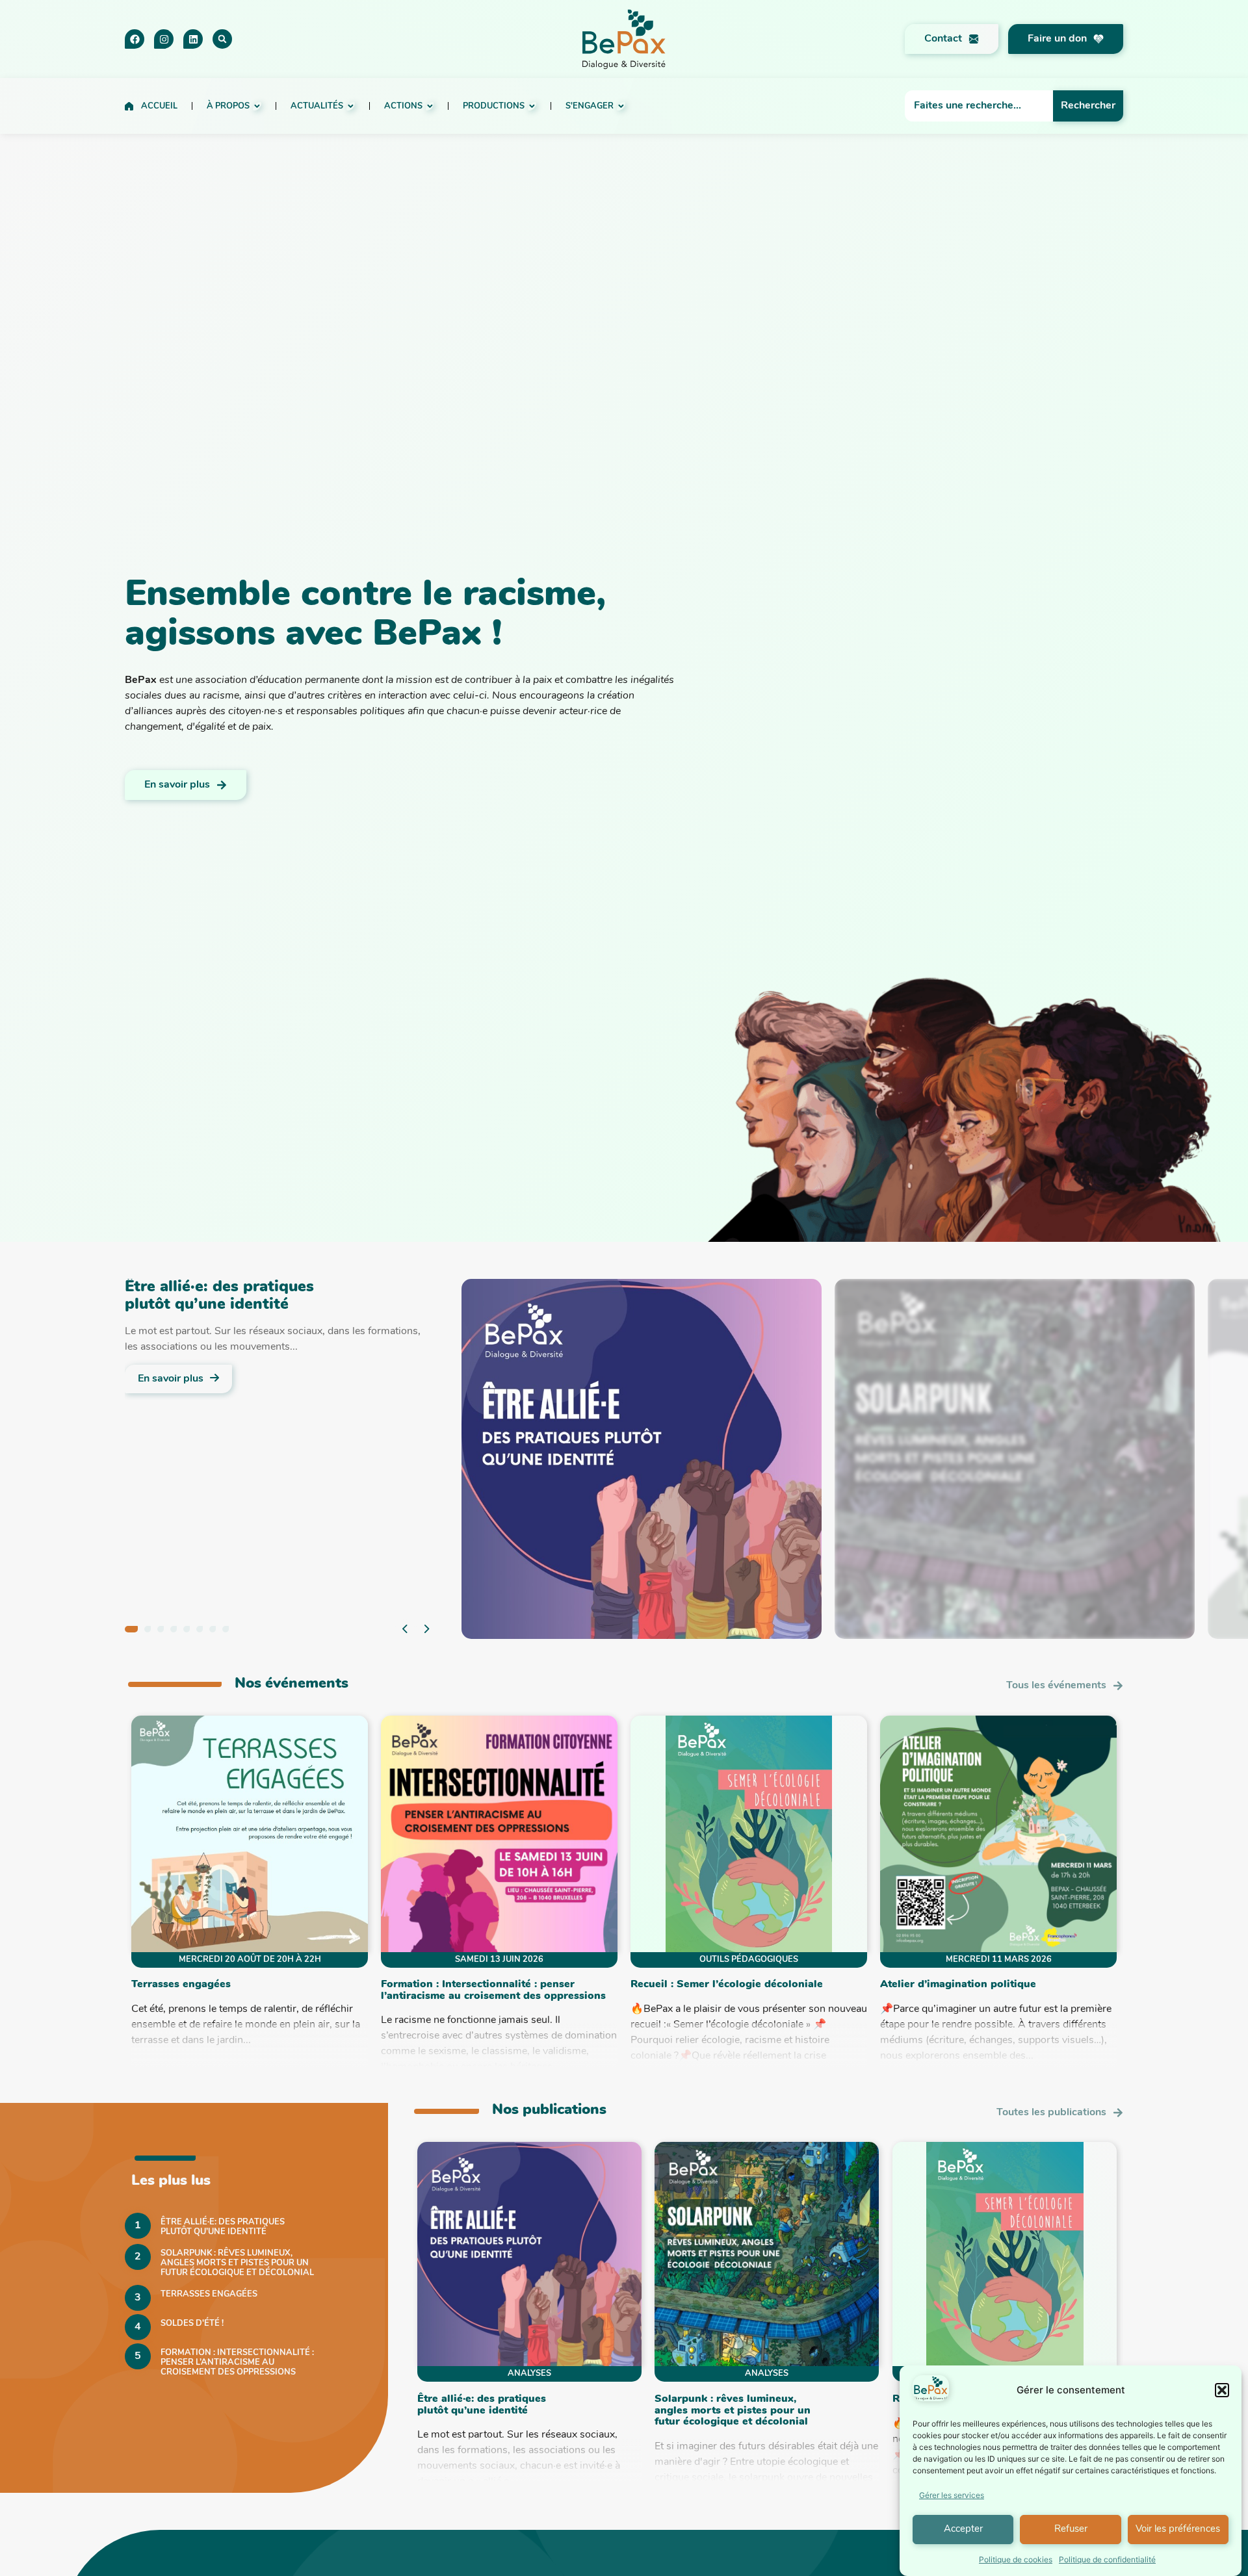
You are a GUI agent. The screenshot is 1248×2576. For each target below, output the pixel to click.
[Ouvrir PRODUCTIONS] (532, 106)
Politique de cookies (1016, 2559)
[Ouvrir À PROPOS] (257, 106)
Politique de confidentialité (1107, 2559)
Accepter (963, 2530)
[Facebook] (135, 39)
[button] (1222, 2390)
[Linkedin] (193, 39)
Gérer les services (952, 2495)
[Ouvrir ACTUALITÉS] (351, 106)
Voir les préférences (1178, 2530)
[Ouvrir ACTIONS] (430, 106)
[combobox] (979, 106)
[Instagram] (164, 39)
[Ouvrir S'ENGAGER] (621, 106)
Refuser (1071, 2530)
